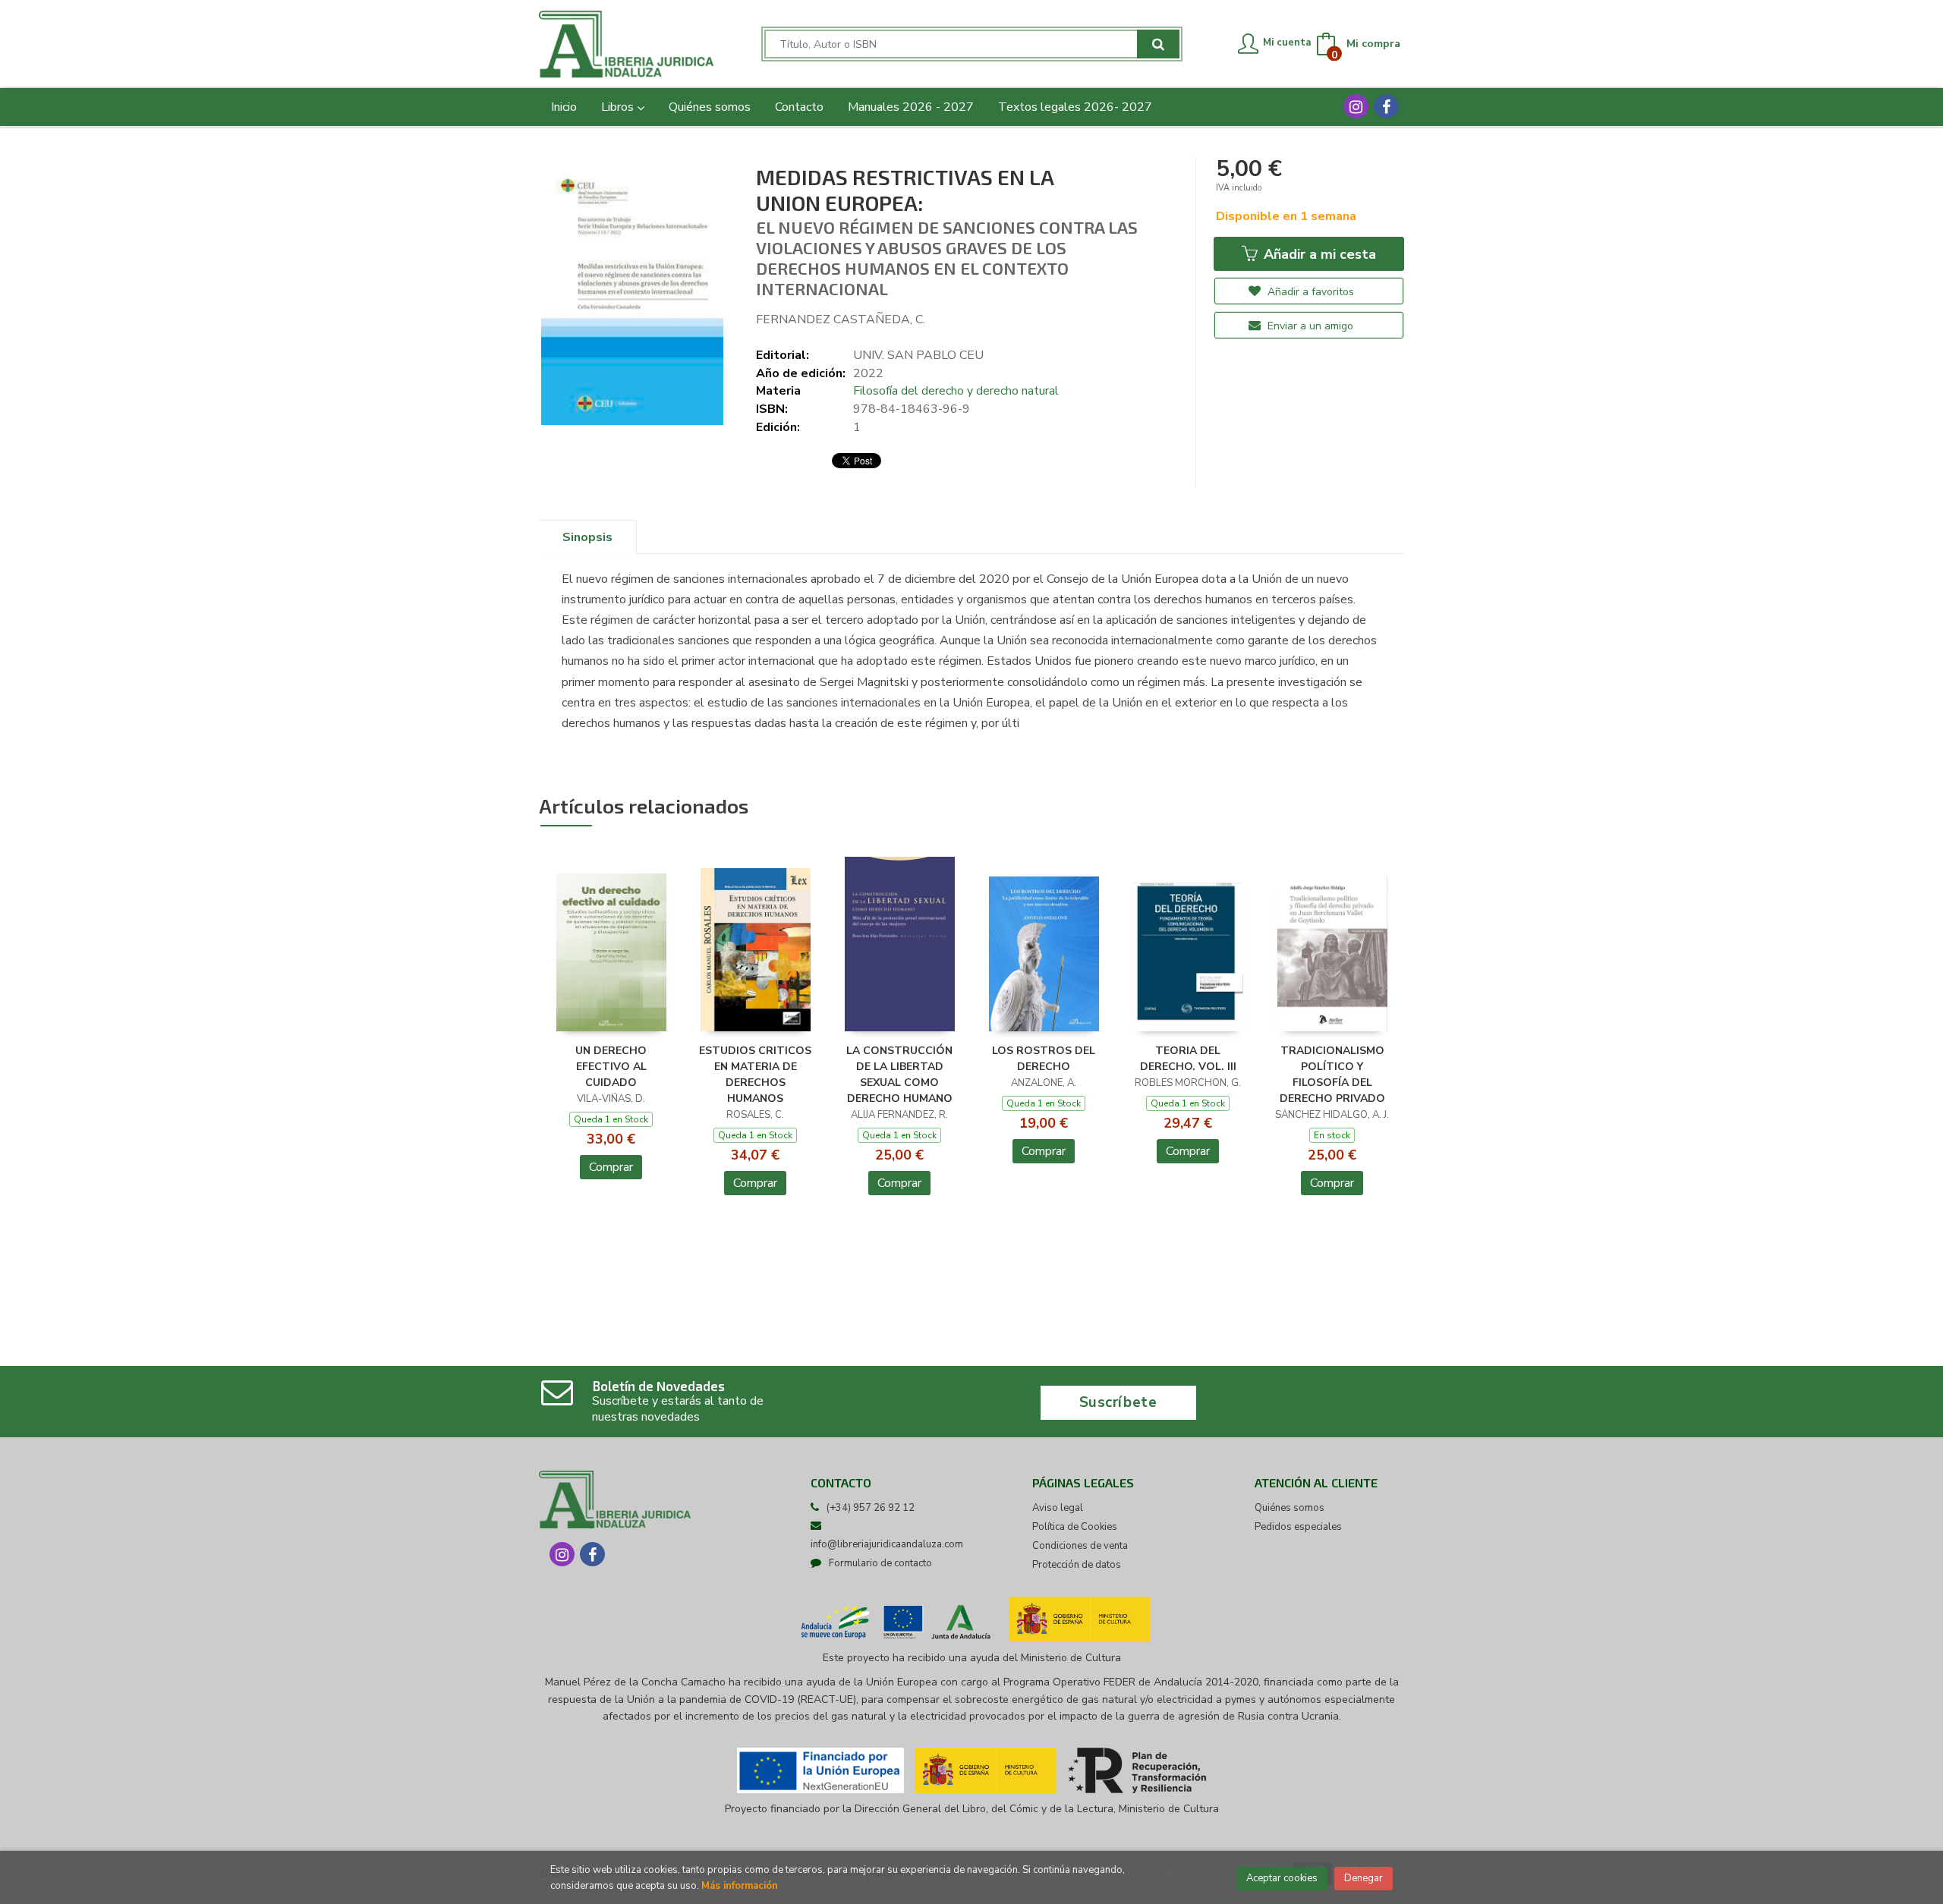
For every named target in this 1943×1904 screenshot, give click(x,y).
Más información (740, 1886)
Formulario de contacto (880, 1563)
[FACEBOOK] (1386, 106)
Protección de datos (1077, 1565)
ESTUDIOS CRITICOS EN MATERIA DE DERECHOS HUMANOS (755, 1074)
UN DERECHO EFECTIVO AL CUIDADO (611, 1067)
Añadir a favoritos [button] (1309, 292)
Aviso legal (1058, 1508)
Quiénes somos (1290, 1508)
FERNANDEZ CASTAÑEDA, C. (841, 319)
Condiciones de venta (1080, 1546)
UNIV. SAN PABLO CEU (918, 355)
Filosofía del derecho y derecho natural (956, 391)
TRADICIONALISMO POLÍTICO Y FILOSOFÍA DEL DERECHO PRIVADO (1332, 1074)
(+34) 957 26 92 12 (871, 1508)
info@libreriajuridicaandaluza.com (887, 1544)
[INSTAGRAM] (1356, 106)
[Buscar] (1158, 44)
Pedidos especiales (1298, 1527)
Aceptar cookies (1282, 1878)
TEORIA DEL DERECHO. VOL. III (1188, 1059)
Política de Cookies (1075, 1527)
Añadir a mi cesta (1318, 254)
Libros (619, 107)
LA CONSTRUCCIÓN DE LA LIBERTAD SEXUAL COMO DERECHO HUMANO (899, 1074)
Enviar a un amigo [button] (1309, 326)
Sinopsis (587, 537)
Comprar (611, 1167)
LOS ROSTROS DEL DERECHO (1044, 1059)
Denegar (1364, 1878)
